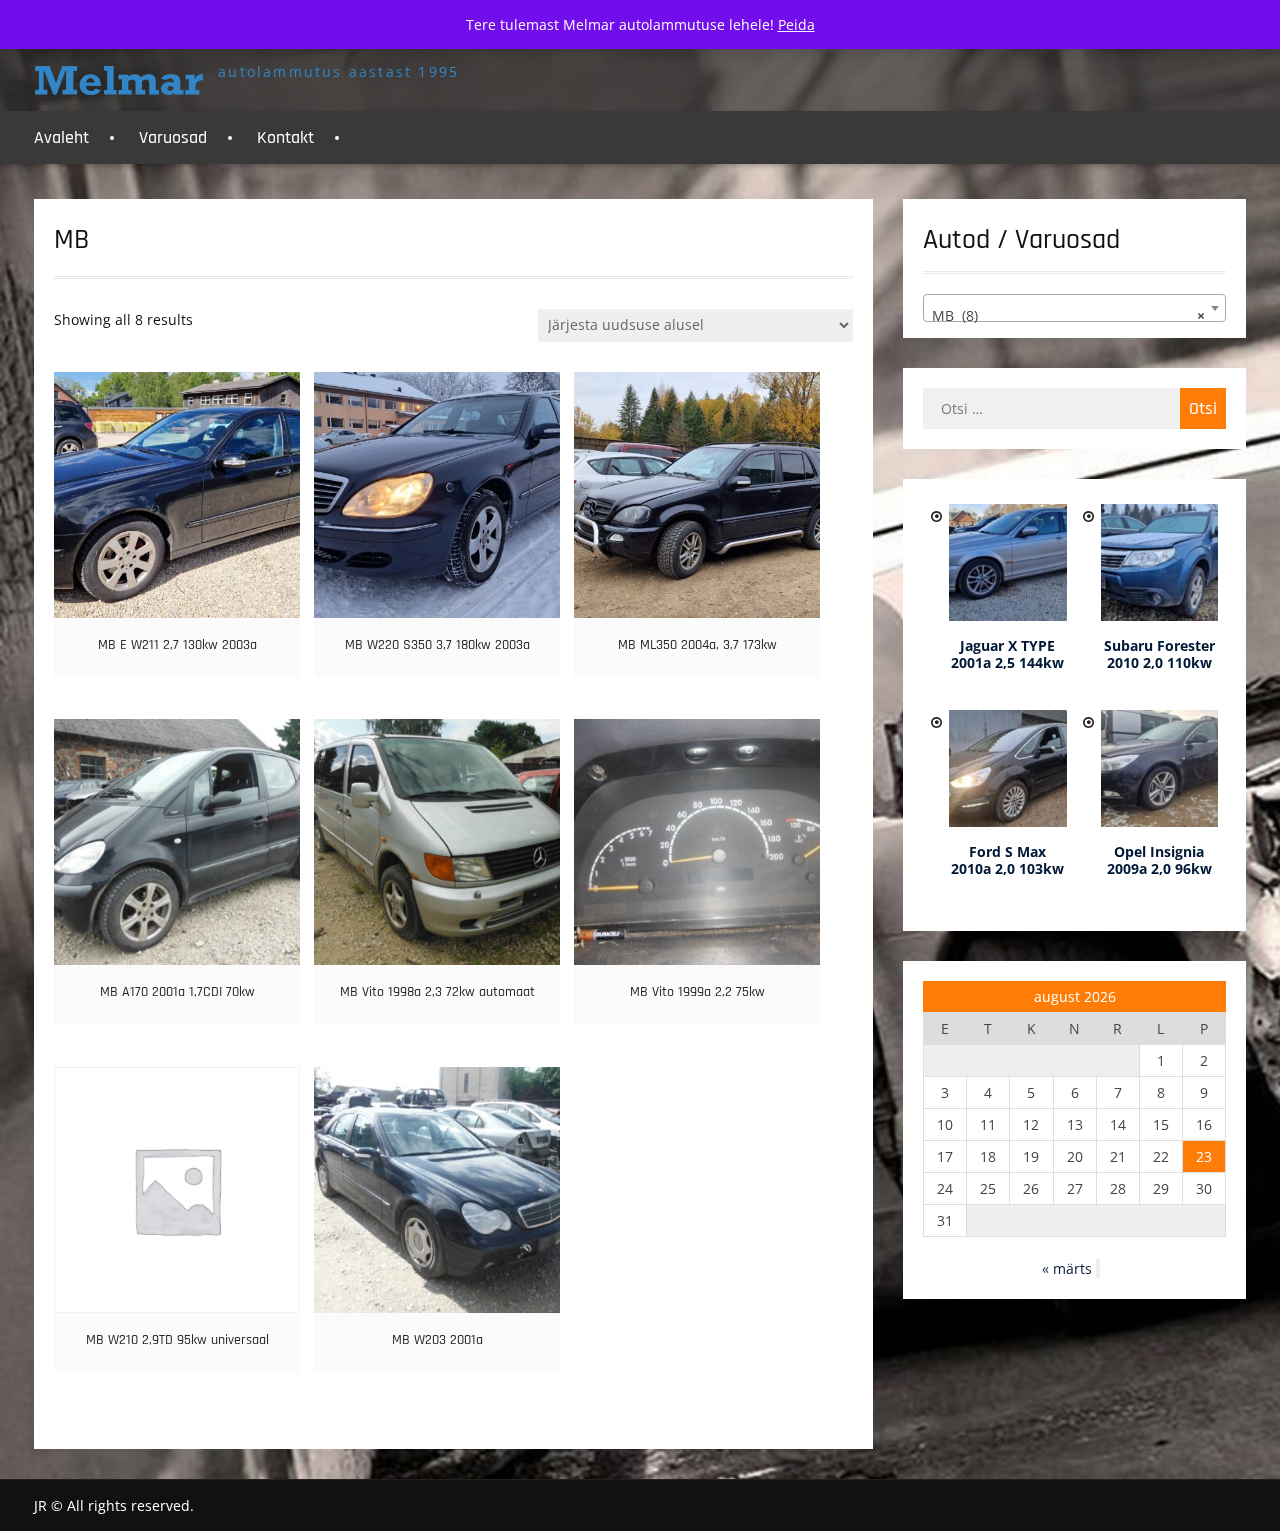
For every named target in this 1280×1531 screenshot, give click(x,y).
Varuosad (173, 137)
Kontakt (285, 137)
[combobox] (1074, 308)
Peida (796, 24)
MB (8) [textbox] (1068, 315)
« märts (1067, 1268)
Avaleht (61, 137)
